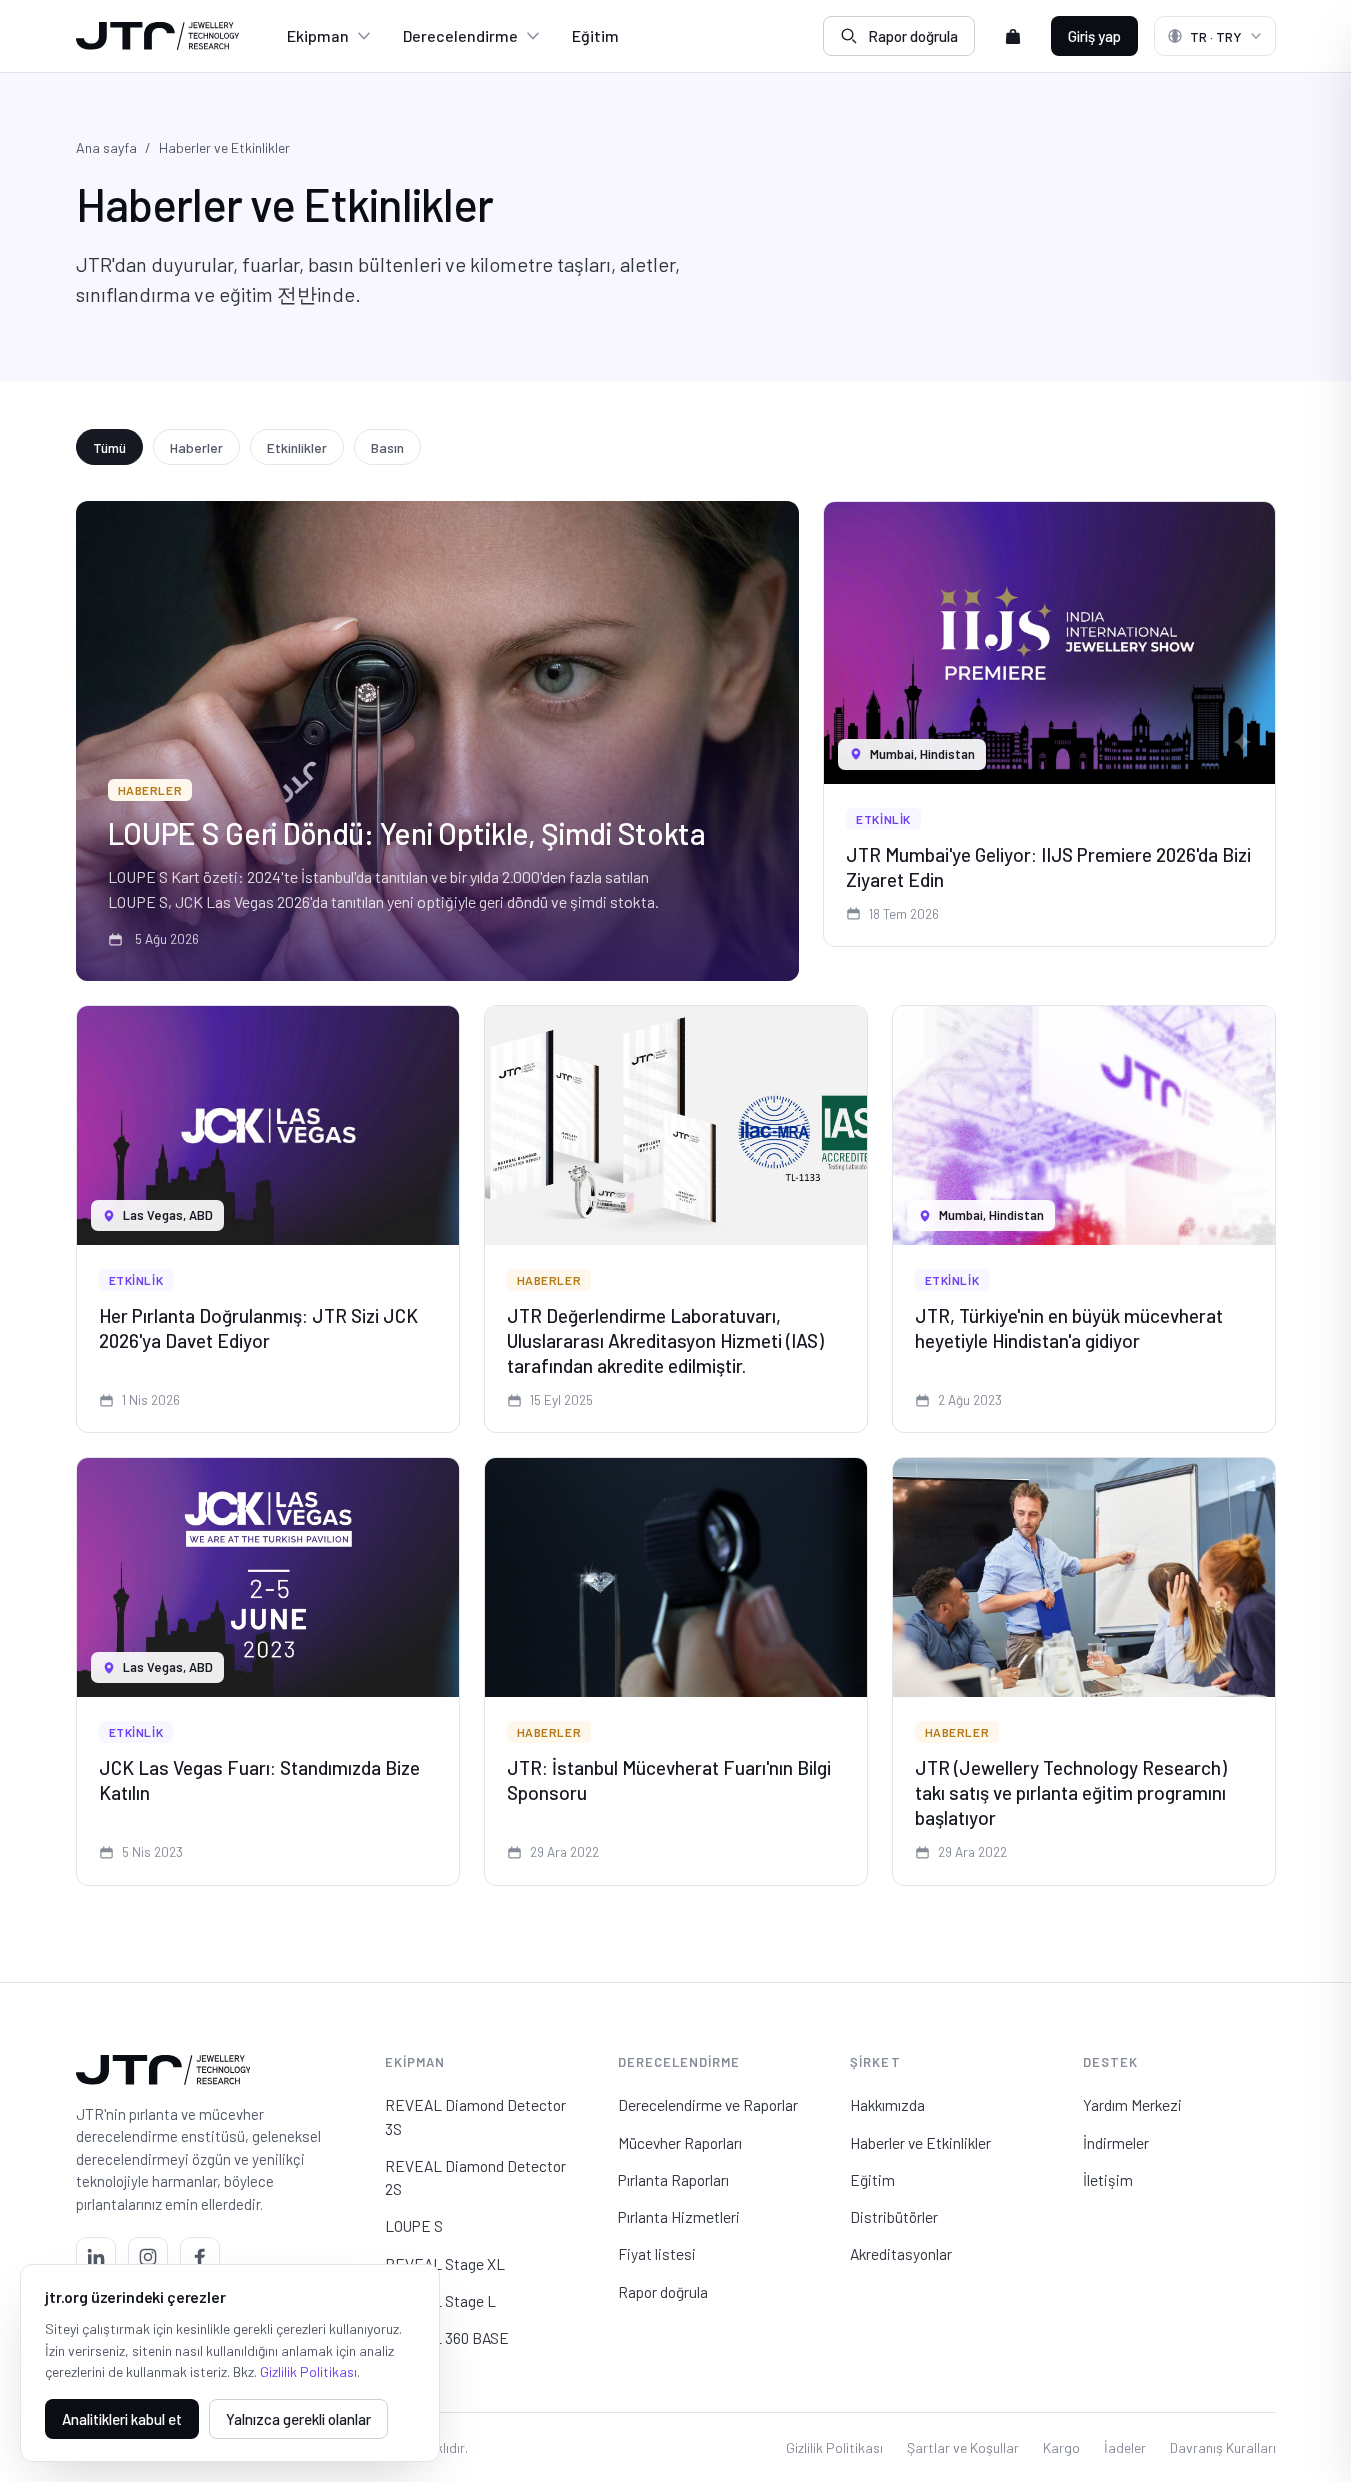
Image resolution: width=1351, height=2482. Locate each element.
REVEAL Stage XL (445, 2263)
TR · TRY (1216, 36)
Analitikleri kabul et (122, 2419)
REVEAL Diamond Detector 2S (475, 2177)
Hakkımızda (887, 2104)
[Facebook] (200, 2257)
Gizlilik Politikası (834, 2447)
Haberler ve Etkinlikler (920, 2142)
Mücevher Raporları (680, 2142)
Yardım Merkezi (1132, 2104)
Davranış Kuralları (1223, 2447)
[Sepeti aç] (1013, 36)
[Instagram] (148, 2257)
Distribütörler (894, 2216)
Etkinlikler (297, 447)
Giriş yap (1094, 36)
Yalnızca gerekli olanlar (298, 2419)
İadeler (1125, 2447)
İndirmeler (1116, 2142)
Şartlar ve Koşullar (963, 2447)
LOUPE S (414, 2225)
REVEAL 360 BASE (447, 2337)
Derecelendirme (460, 35)
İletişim (1108, 2179)
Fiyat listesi (657, 2253)
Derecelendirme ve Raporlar (708, 2104)
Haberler (196, 447)
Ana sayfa (106, 147)
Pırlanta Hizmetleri (679, 2216)
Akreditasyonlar (901, 2253)
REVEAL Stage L (440, 2300)
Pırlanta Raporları (673, 2179)
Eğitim (595, 35)
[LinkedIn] (96, 2257)
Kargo (1061, 2447)
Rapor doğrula (913, 36)
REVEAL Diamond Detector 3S (475, 2116)
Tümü (109, 447)
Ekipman (318, 35)
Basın (387, 447)
